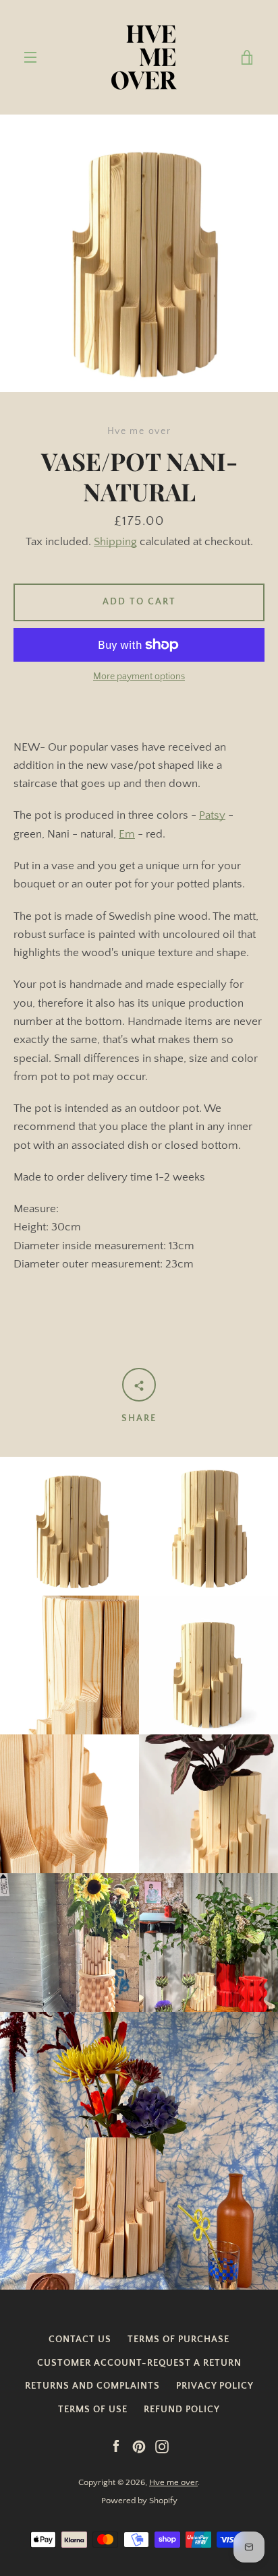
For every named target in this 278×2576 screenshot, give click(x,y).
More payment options (139, 677)
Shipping (115, 542)
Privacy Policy (215, 2386)
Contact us (80, 2339)
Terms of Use (93, 2410)
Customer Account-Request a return (139, 2363)
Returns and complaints (92, 2386)
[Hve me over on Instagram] (162, 2446)
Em (127, 834)
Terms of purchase (178, 2339)
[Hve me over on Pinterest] (139, 2446)
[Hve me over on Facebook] (116, 2446)
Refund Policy (182, 2410)
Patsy (212, 815)
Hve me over (173, 2482)
